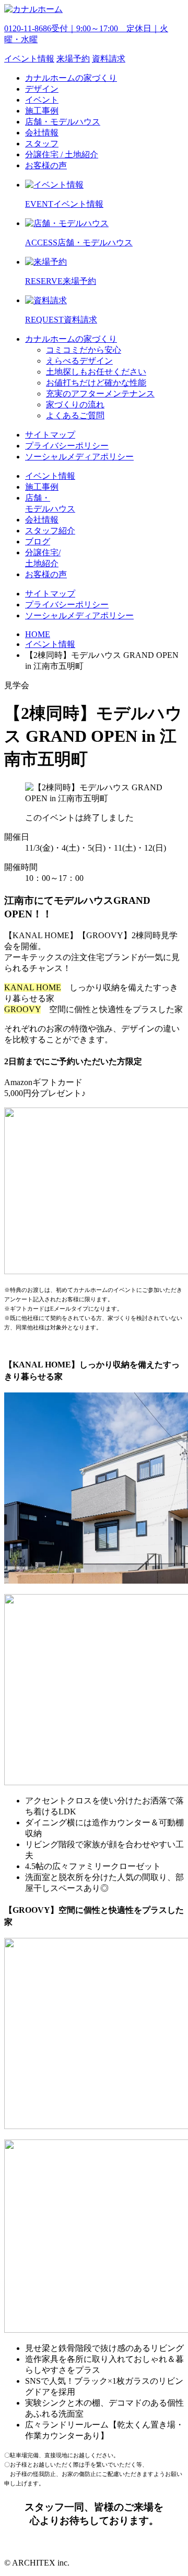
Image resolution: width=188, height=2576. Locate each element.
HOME (38, 634)
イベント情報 (50, 644)
